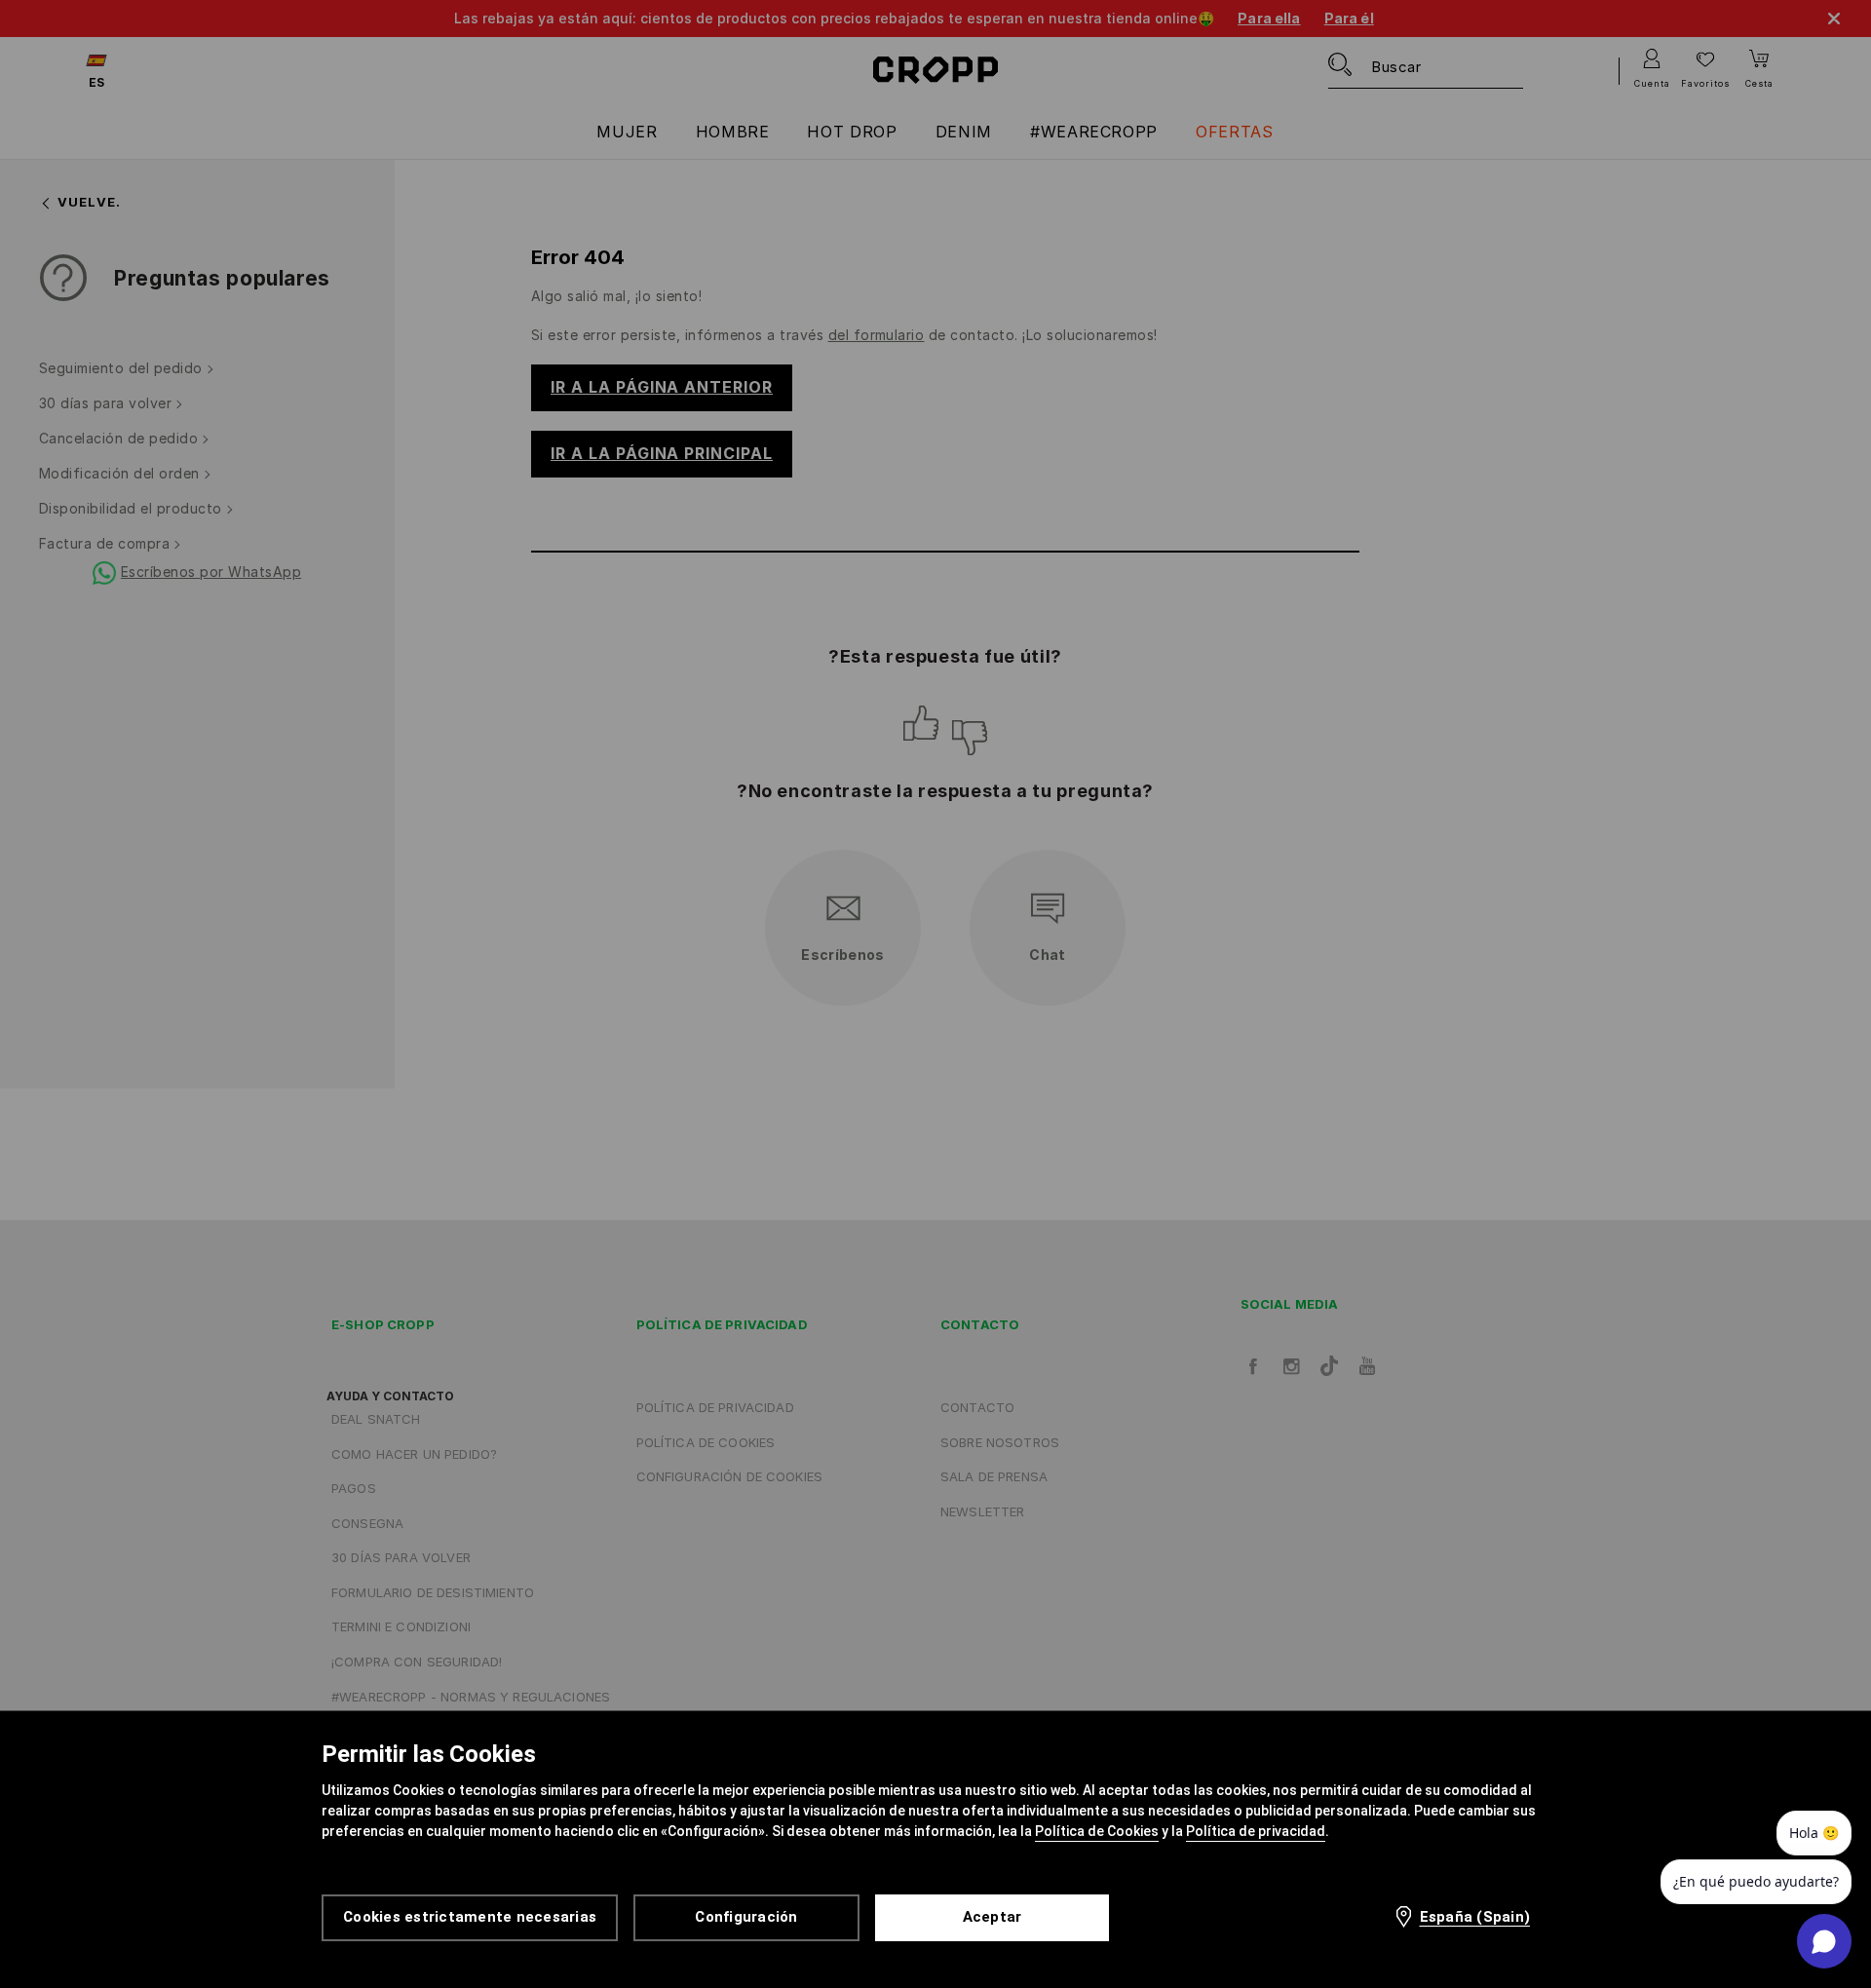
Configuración (746, 1917)
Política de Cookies (1097, 1831)
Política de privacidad (1256, 1831)
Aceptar (993, 1917)
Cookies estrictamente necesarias (470, 1917)
